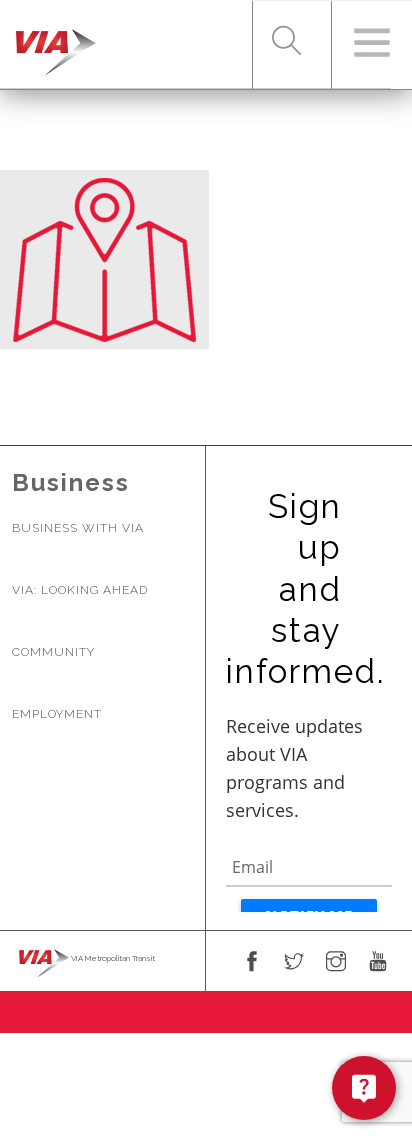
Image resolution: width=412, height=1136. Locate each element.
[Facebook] (252, 963)
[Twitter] (294, 963)
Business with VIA (78, 528)
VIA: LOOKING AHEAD (80, 590)
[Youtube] (378, 963)
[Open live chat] (364, 1088)
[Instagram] (336, 963)
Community (53, 652)
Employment (57, 714)
